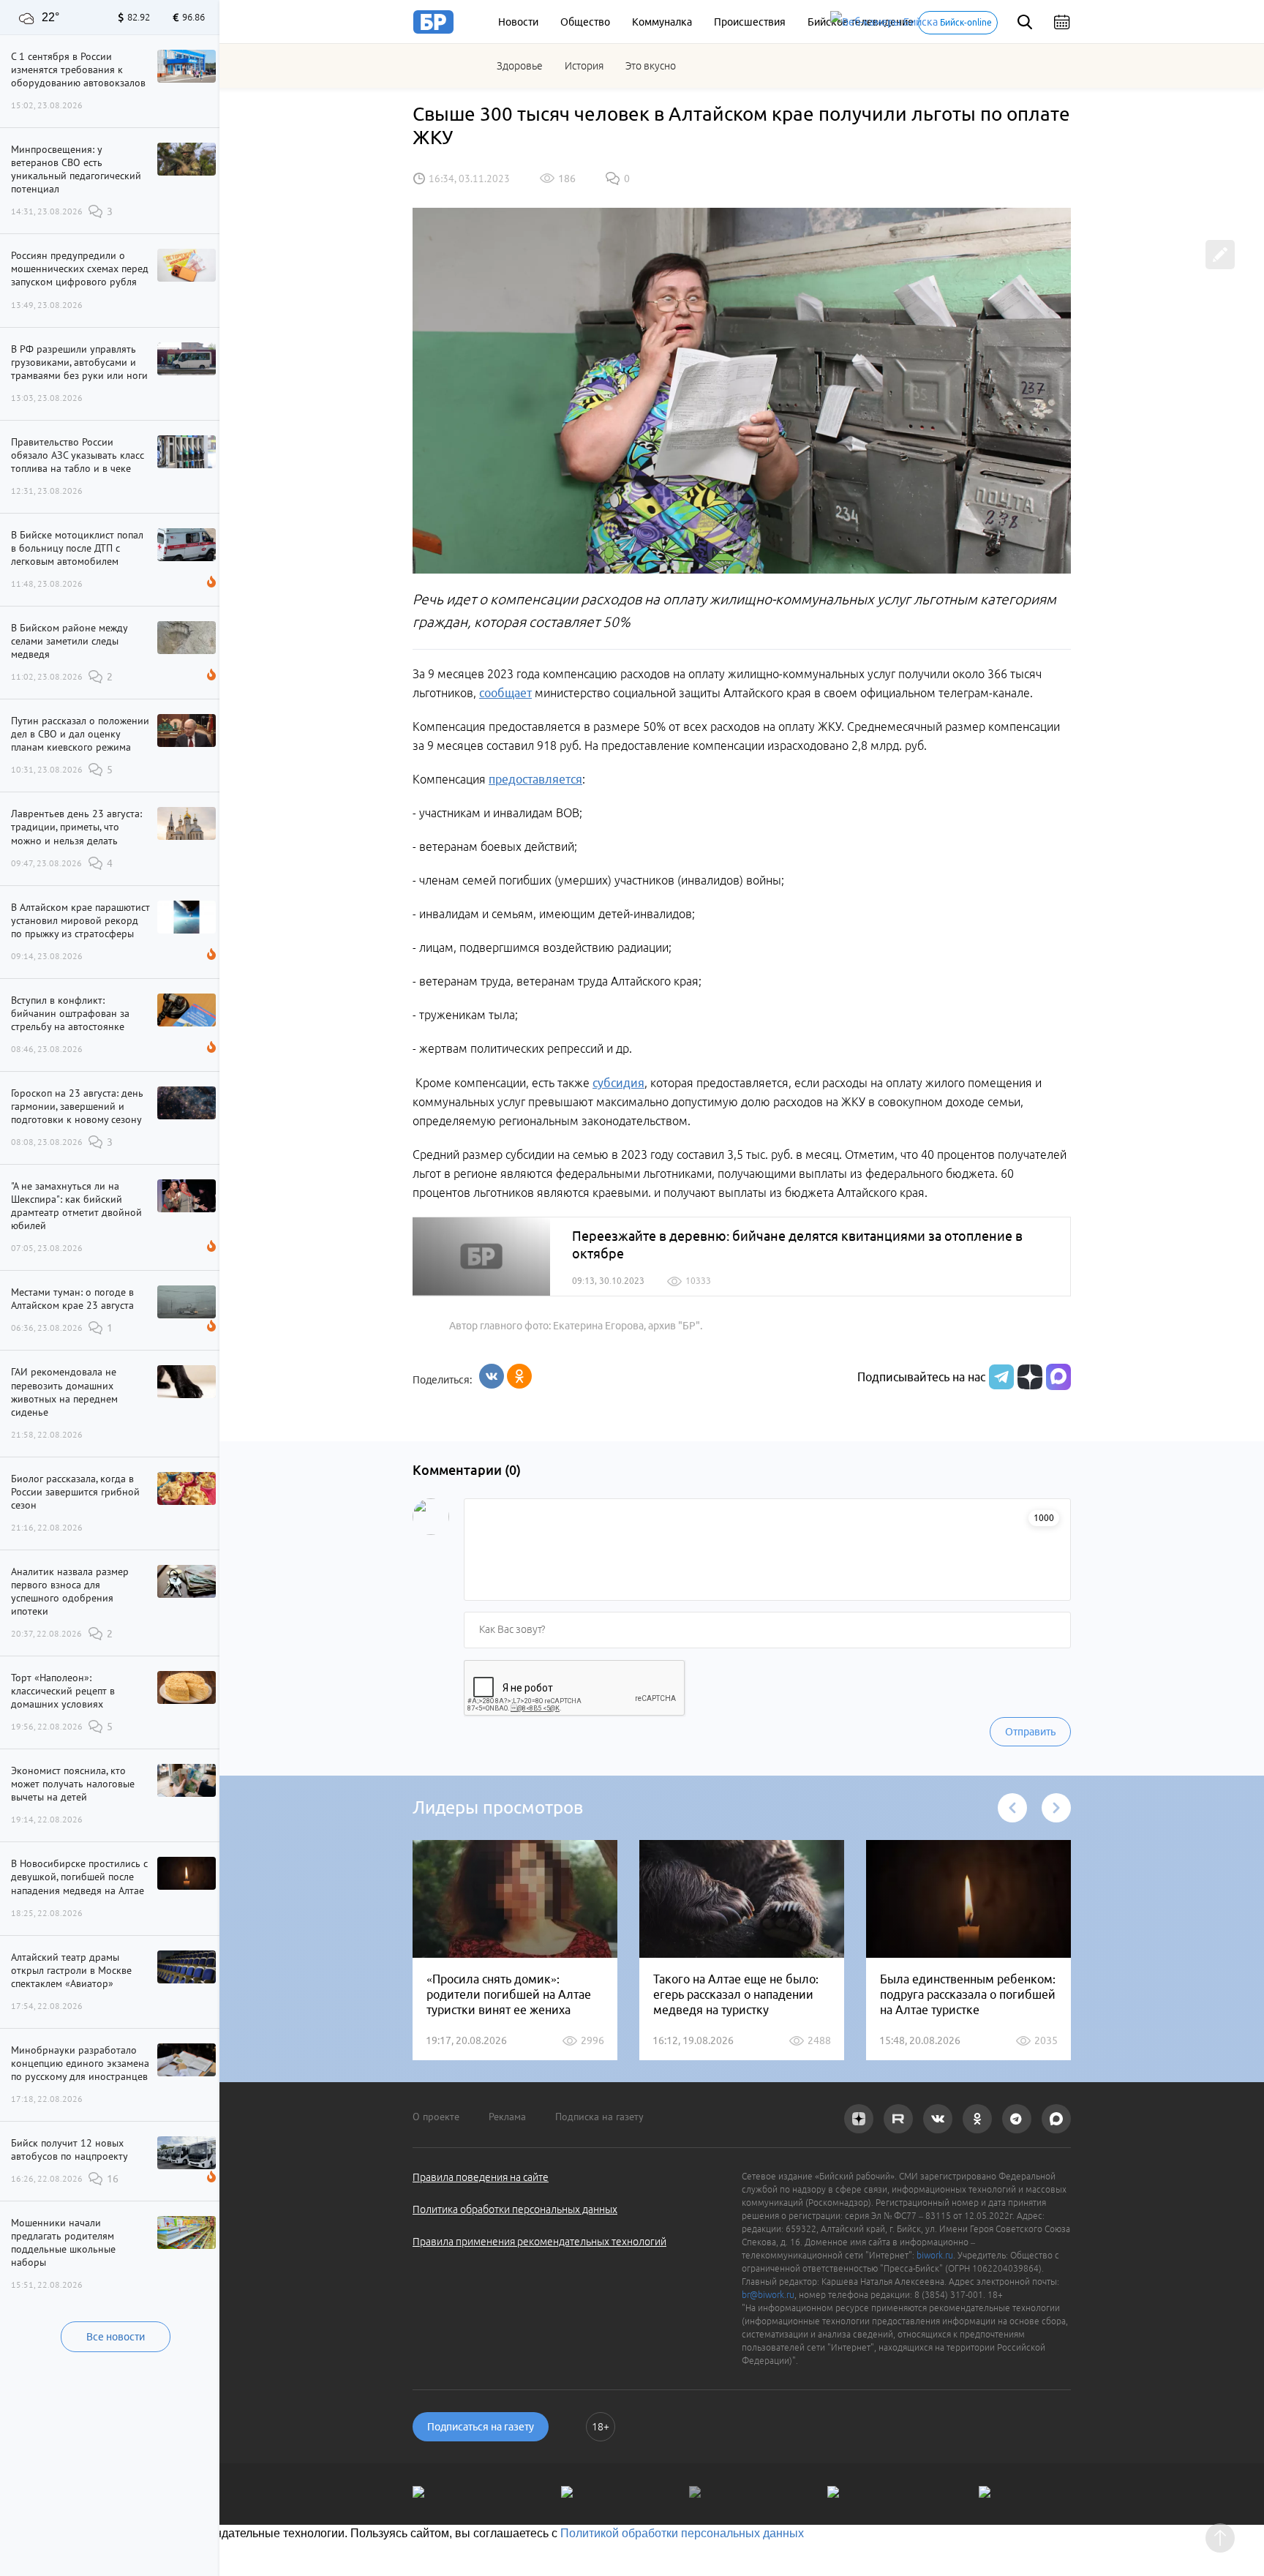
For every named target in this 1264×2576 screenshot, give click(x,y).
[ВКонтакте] (492, 1376)
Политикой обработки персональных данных (682, 2533)
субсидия (618, 1083)
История (584, 66)
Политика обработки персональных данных (515, 2209)
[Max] (1058, 1377)
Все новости (116, 2337)
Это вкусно (651, 66)
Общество (585, 22)
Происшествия (750, 22)
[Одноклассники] (519, 1376)
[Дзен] (1028, 1377)
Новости (518, 22)
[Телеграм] (1000, 1377)
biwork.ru (935, 2255)
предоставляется (535, 779)
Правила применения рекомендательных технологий (539, 2242)
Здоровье (520, 66)
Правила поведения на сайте (481, 2177)
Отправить (1030, 1732)
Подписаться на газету (481, 2427)
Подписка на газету (599, 2117)
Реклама (507, 2117)
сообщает (505, 693)
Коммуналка (662, 22)
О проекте (436, 2117)
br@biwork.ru (768, 2295)
